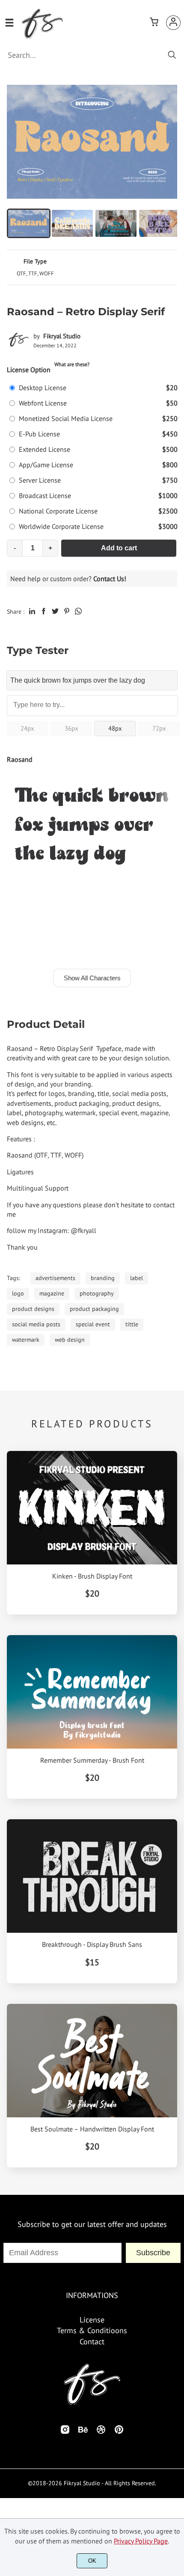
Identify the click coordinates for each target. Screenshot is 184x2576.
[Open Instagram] (65, 2432)
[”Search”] (172, 55)
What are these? (72, 364)
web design (70, 1340)
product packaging (94, 1309)
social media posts (36, 1324)
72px (159, 728)
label (137, 1278)
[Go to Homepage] (42, 36)
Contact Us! (110, 579)
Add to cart (119, 548)
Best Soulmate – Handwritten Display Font (92, 2129)
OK (92, 2561)
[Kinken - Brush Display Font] (92, 1508)
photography (97, 1293)
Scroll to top (176, 2260)
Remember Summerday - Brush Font (92, 1760)
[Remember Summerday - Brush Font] (92, 1692)
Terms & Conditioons (92, 2330)
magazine (52, 1293)
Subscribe (153, 2253)
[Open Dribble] (101, 2432)
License (92, 2320)
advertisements (55, 1278)
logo (18, 1293)
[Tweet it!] (55, 611)
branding (103, 1278)
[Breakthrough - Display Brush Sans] (92, 1876)
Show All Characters (92, 978)
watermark (26, 1340)
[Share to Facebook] (44, 611)
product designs (33, 1309)
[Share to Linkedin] (32, 611)
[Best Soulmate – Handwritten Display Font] (92, 2061)
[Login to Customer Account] (173, 23)
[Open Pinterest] (119, 2432)
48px (115, 728)
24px (27, 728)
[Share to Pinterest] (67, 611)
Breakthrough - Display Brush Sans (92, 1945)
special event (93, 1324)
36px (71, 728)
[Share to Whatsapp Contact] (78, 611)
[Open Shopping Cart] (154, 23)
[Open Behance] (83, 2432)
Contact (92, 2342)
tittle (132, 1324)
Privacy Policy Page (141, 2541)
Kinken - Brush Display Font (92, 1576)
